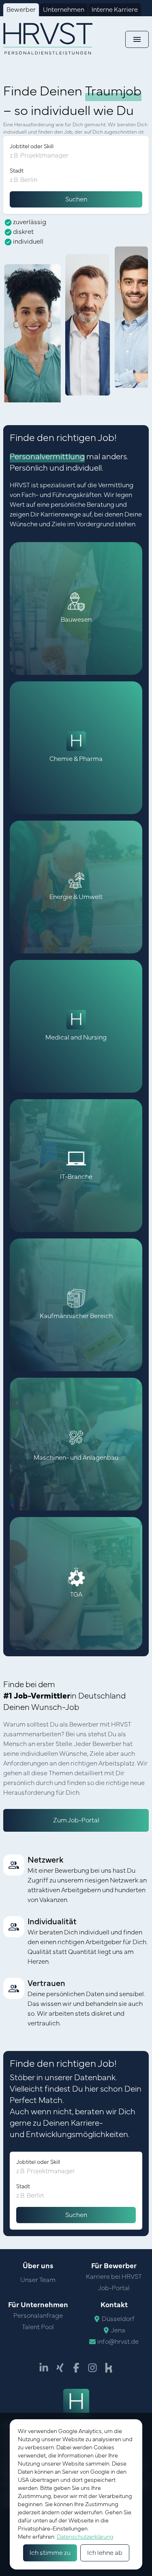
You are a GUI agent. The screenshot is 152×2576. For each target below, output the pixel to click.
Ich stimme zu (50, 2553)
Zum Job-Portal (76, 1820)
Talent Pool (38, 2327)
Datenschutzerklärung (85, 2537)
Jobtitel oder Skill (32, 147)
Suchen (76, 199)
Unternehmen (64, 10)
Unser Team (38, 2280)
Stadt (17, 171)
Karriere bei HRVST (114, 2277)
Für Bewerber (114, 2266)
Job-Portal (114, 2288)
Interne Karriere (115, 10)
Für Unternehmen (38, 2305)
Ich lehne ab (105, 2553)
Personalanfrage (38, 2316)
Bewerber (21, 10)
